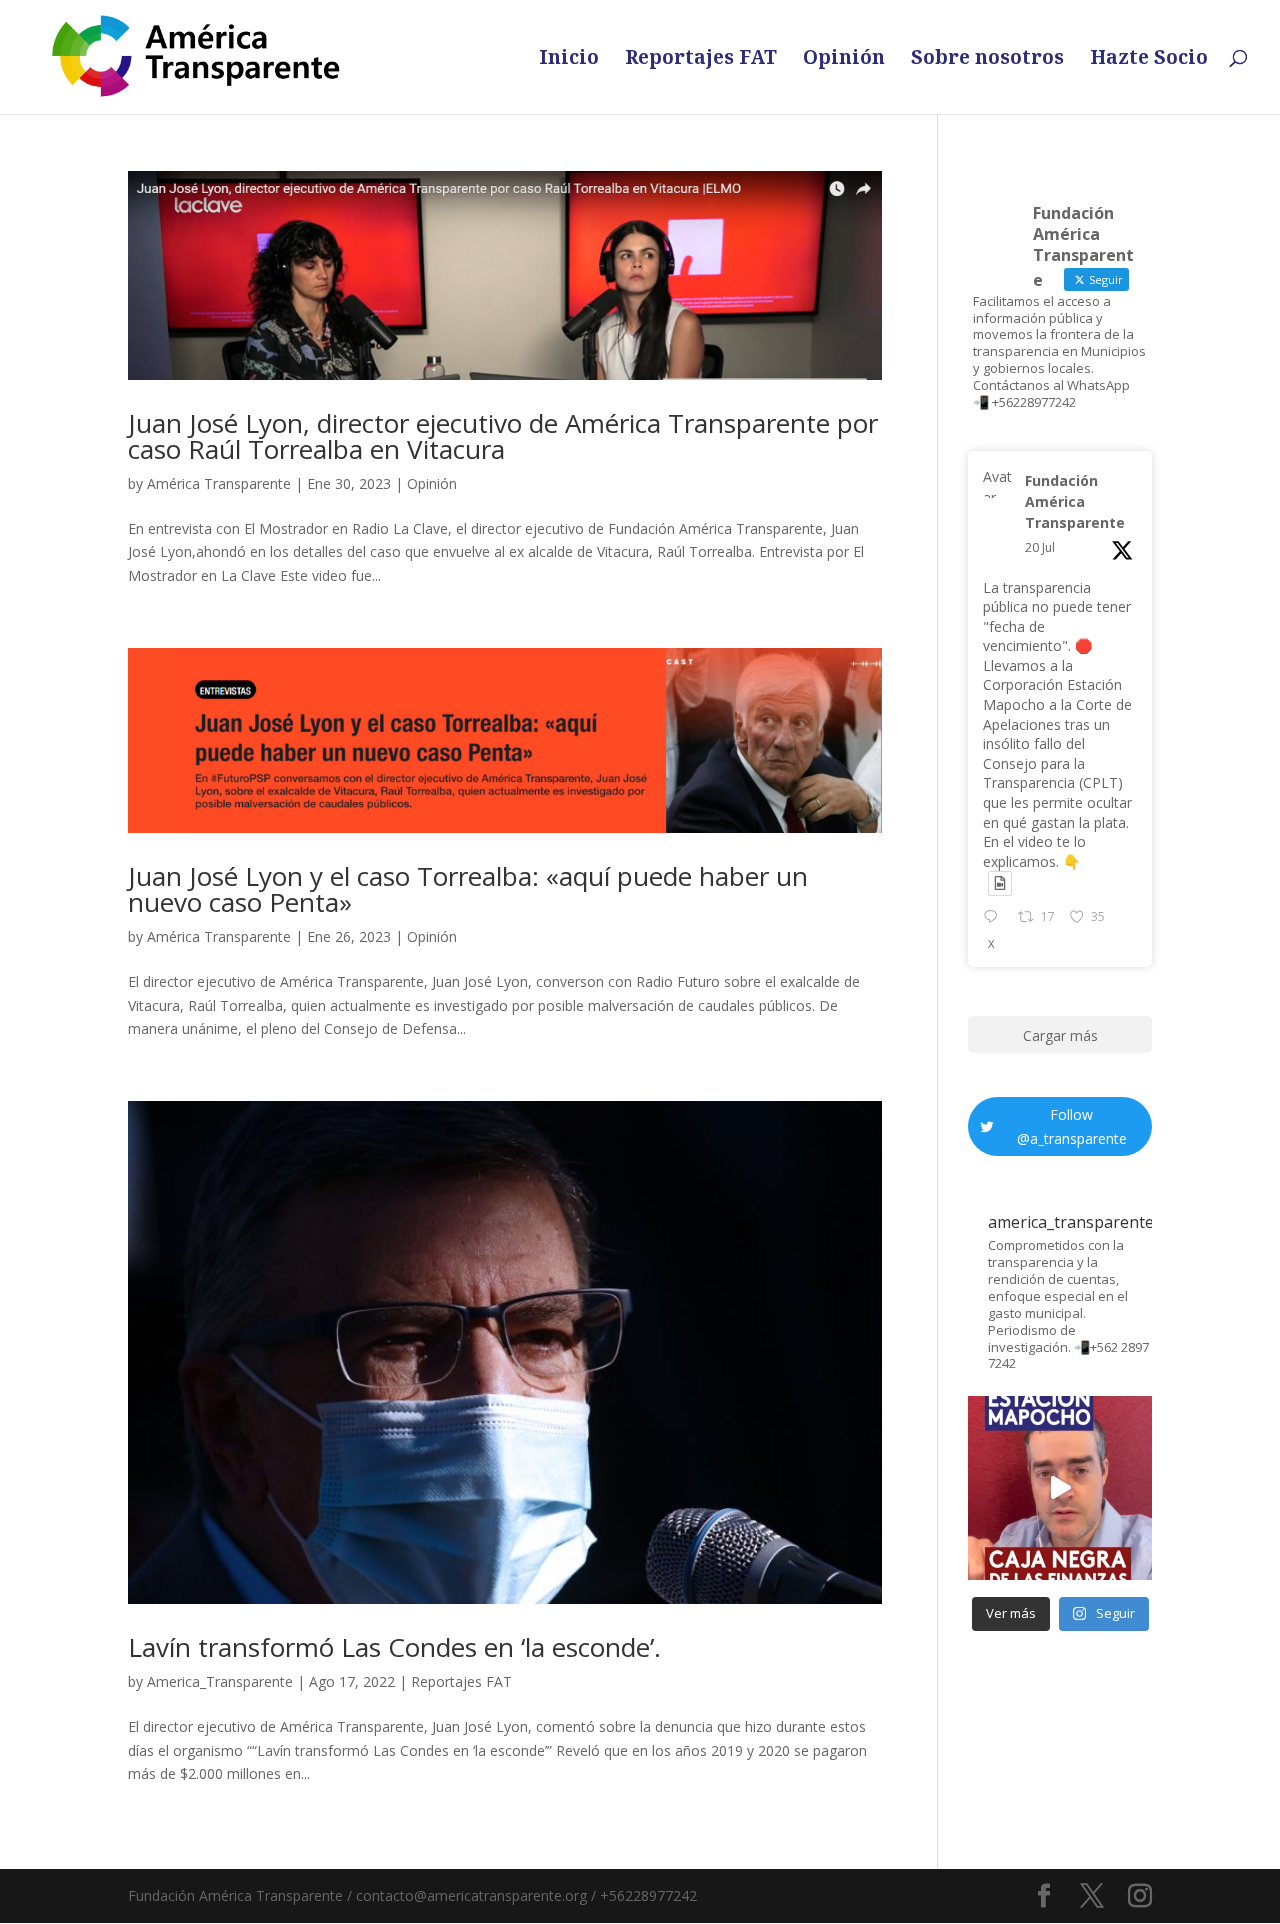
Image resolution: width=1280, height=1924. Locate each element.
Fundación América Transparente (1075, 501)
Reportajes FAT (701, 60)
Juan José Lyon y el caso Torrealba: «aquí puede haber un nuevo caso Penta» (468, 889)
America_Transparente (220, 1681)
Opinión (844, 60)
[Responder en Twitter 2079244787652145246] (995, 918)
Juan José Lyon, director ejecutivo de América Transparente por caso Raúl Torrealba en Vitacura (503, 436)
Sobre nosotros (987, 60)
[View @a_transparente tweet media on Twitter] (1000, 883)
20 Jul (1040, 547)
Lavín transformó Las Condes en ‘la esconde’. (394, 1647)
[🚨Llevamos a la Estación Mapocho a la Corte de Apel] (1060, 1488)
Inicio (569, 60)
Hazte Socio (1149, 60)
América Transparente (219, 483)
